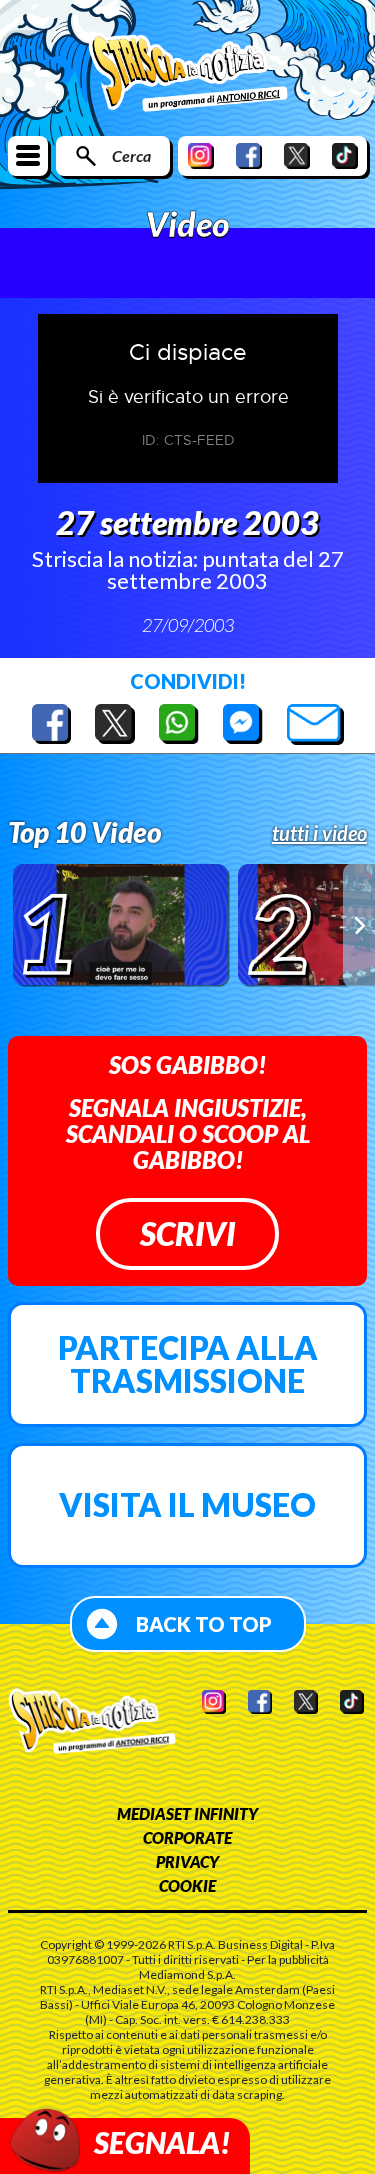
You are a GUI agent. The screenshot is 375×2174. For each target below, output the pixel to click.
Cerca (131, 155)
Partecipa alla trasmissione (188, 1364)
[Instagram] (201, 155)
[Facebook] (249, 155)
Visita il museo (187, 1504)
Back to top (204, 1624)
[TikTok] (345, 155)
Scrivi (187, 1233)
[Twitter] (297, 155)
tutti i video (319, 833)
